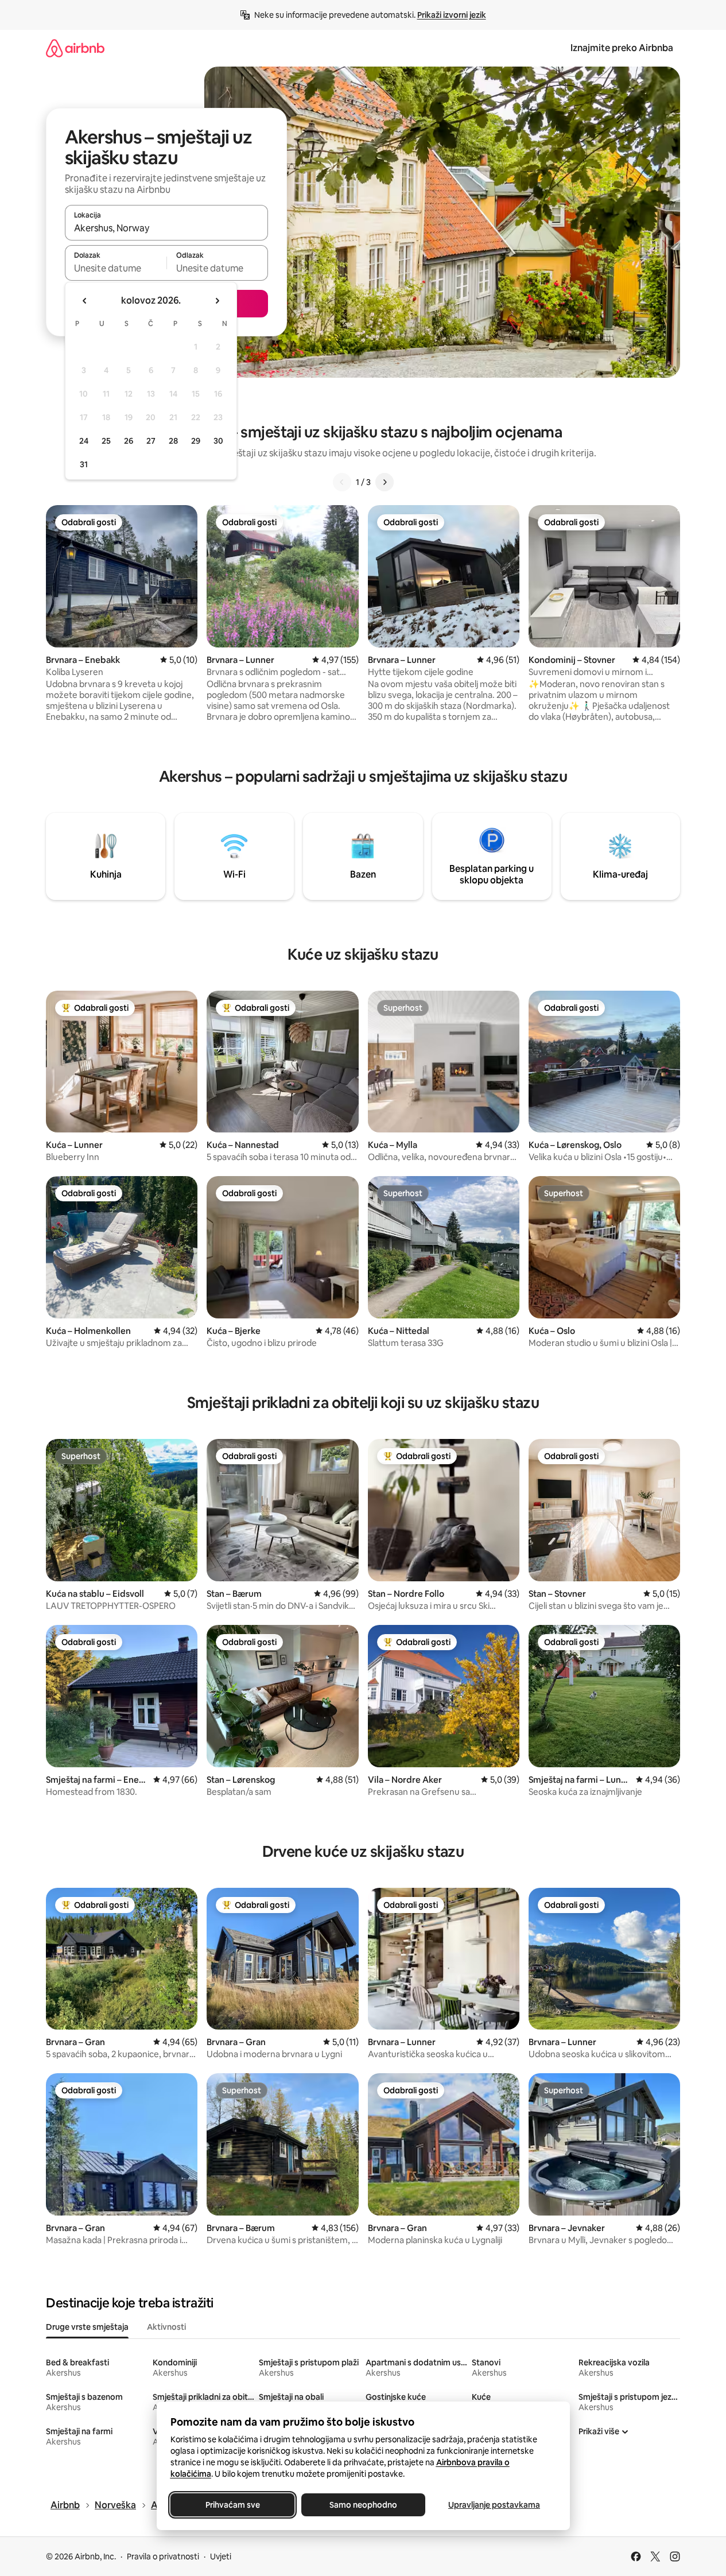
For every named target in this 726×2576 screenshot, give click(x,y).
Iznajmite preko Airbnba (622, 48)
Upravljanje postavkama (494, 2505)
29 (196, 441)
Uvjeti (221, 2556)
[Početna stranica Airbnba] (75, 48)
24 (84, 441)
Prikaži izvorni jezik (452, 15)
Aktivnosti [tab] (166, 2327)
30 (218, 441)
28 (173, 441)
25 (106, 441)
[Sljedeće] (385, 482)
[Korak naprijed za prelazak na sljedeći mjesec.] (217, 301)
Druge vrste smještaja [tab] (87, 2327)
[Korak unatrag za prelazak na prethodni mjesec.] (85, 301)
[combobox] (166, 228)
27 (151, 441)
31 (84, 464)
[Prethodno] (342, 482)
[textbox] (116, 268)
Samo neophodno (363, 2505)
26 (129, 441)
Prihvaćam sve (232, 2505)
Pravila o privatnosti (163, 2556)
